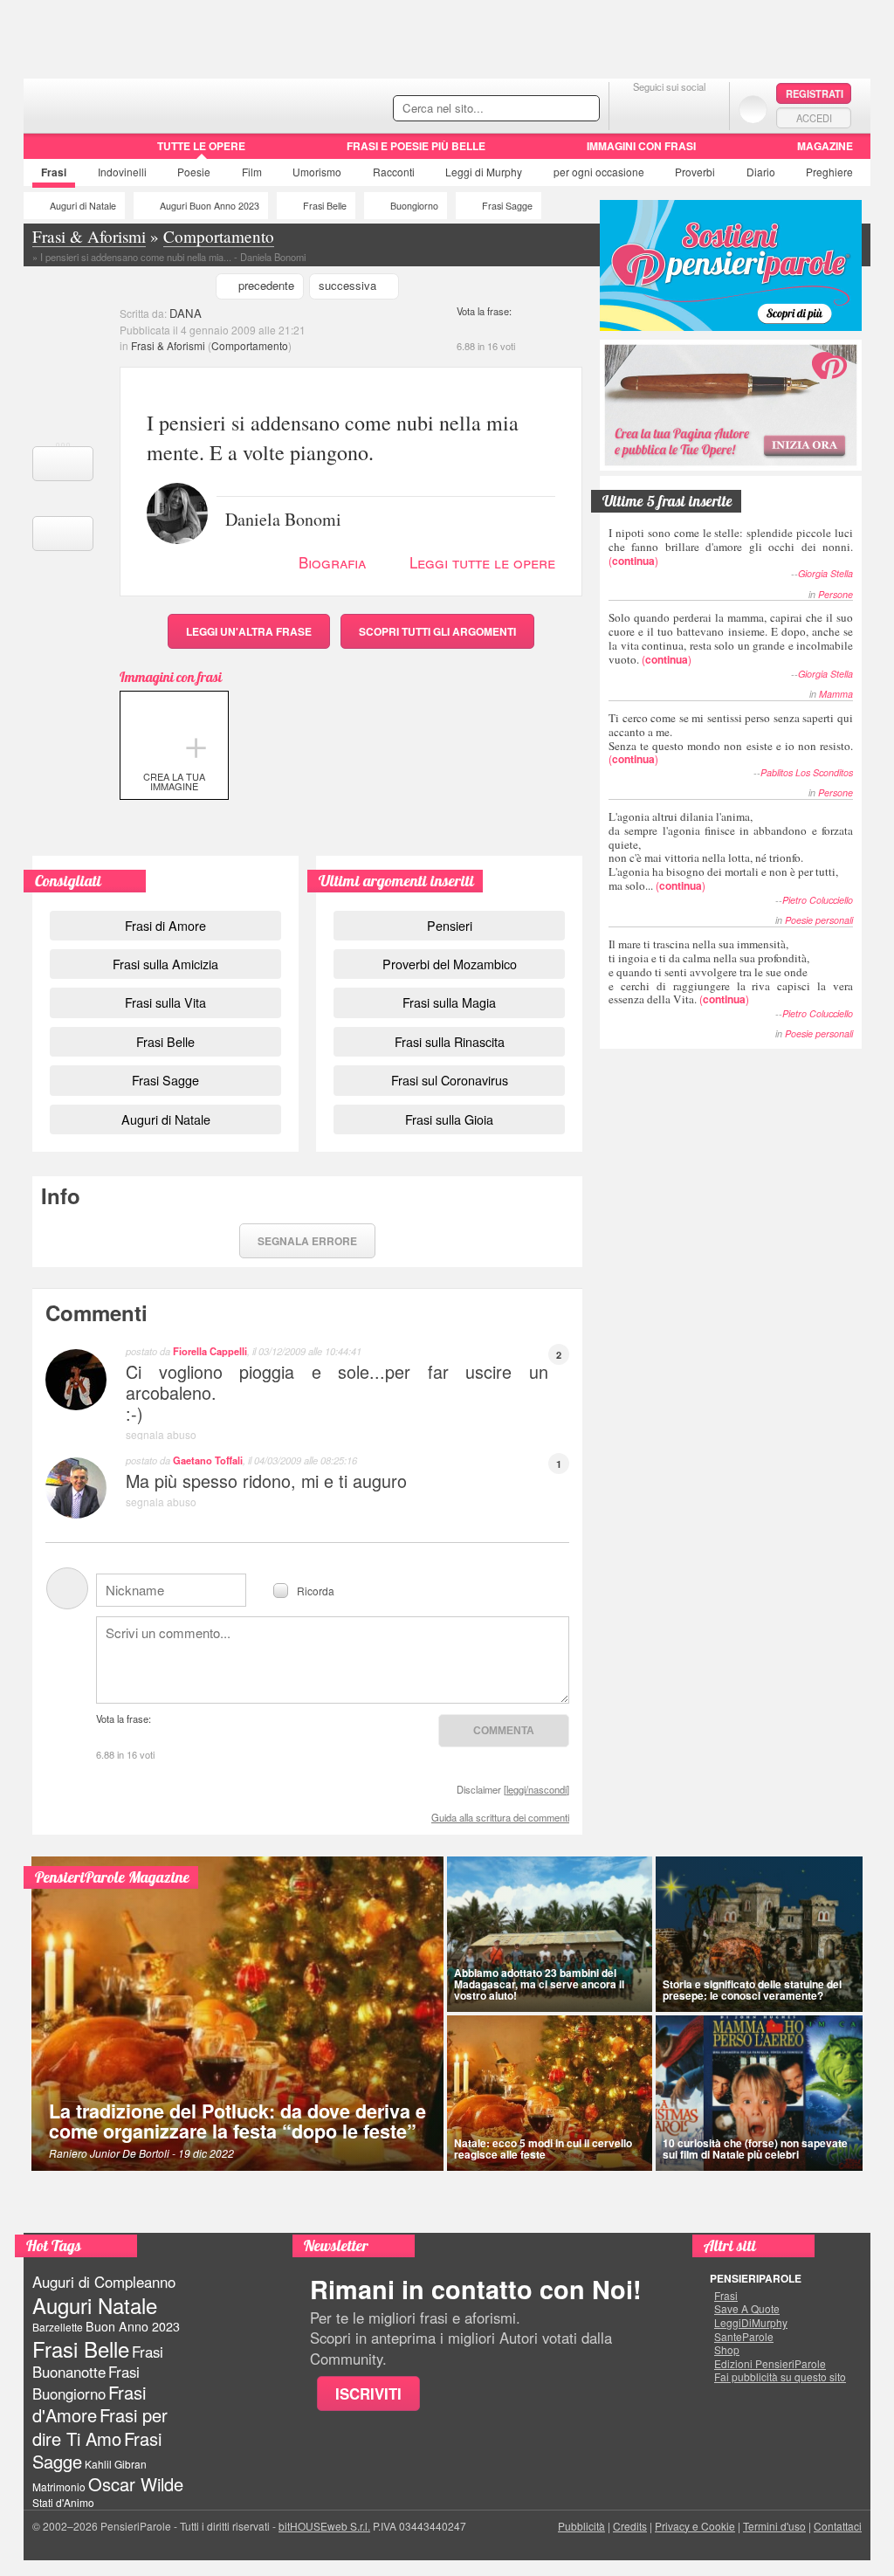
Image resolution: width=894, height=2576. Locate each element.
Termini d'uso (774, 2526)
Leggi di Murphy (484, 172)
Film (252, 172)
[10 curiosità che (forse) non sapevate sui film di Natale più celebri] (760, 2093)
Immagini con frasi (641, 146)
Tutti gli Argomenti (437, 631)
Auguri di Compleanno (104, 2282)
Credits (630, 2526)
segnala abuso (161, 1434)
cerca (549, 109)
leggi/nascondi (536, 1789)
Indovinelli (122, 172)
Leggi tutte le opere (482, 562)
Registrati (815, 93)
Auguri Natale (95, 2305)
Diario (761, 172)
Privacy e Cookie (695, 2526)
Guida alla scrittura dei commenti (500, 1817)
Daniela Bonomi (283, 518)
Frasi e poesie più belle (416, 146)
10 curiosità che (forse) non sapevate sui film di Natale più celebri (755, 2149)
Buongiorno (414, 206)
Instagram (704, 109)
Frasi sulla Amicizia (165, 964)
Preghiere (829, 172)
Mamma (836, 694)
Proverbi (695, 172)
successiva (347, 285)
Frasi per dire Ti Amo (100, 2426)
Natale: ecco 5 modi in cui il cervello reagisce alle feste (543, 2149)
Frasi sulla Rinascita (450, 1041)
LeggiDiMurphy (751, 2323)
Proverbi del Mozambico (450, 964)
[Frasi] (48, 152)
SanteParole (744, 2337)
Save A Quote (747, 2309)
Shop (727, 2350)
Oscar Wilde (136, 2484)
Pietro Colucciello (818, 900)
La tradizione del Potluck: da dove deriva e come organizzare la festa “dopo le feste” (237, 2121)
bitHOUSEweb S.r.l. (324, 2526)
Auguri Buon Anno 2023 (210, 206)
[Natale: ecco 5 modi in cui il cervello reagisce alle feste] (550, 2093)
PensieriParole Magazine (112, 1877)
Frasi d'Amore (89, 2404)
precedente (266, 285)
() (731, 546)
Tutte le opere (201, 146)
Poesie (194, 172)
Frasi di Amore (165, 925)
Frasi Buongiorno (86, 2383)
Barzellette (58, 2327)
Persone (836, 594)
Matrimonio (59, 2486)
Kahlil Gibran (116, 2464)
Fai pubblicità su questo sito (780, 2377)
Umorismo (317, 172)
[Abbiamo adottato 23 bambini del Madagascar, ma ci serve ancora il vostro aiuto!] (550, 1934)
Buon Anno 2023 (133, 2326)
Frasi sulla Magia (449, 1002)
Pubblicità (581, 2526)
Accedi (814, 118)
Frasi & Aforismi (168, 345)
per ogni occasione (599, 172)
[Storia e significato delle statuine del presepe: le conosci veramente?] (760, 1934)
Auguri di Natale (83, 206)
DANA (186, 313)
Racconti (394, 172)
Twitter (669, 109)
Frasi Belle (325, 206)
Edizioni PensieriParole (770, 2364)
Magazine (825, 146)
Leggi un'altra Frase (249, 631)
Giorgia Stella (825, 573)
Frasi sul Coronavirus (450, 1080)
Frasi (54, 172)
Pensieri (450, 925)
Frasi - (144, 103)
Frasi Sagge (507, 206)
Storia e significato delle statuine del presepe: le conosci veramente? (752, 1990)
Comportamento (250, 345)
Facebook (634, 109)
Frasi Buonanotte (98, 2362)
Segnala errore (307, 1241)
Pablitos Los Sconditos (807, 772)
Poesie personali (819, 920)
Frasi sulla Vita (165, 1002)
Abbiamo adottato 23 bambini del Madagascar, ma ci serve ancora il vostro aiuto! (539, 1984)
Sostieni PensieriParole (731, 265)
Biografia (332, 562)
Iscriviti (368, 2393)
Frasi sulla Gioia (449, 1119)
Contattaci (838, 2526)
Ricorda (316, 1590)
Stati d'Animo (63, 2502)
